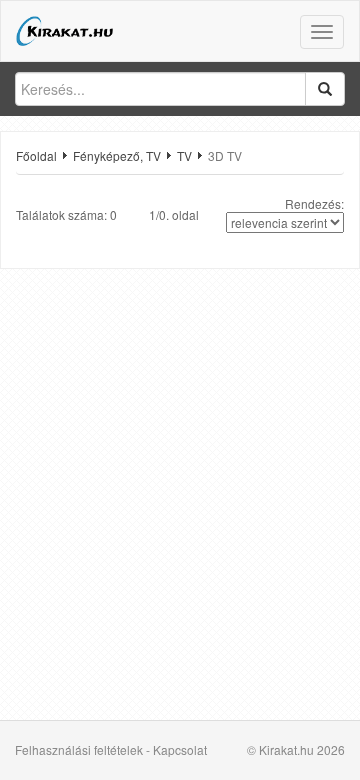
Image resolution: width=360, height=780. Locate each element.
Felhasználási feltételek (79, 749)
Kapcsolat (180, 749)
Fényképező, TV (117, 155)
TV (184, 155)
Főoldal (36, 155)
